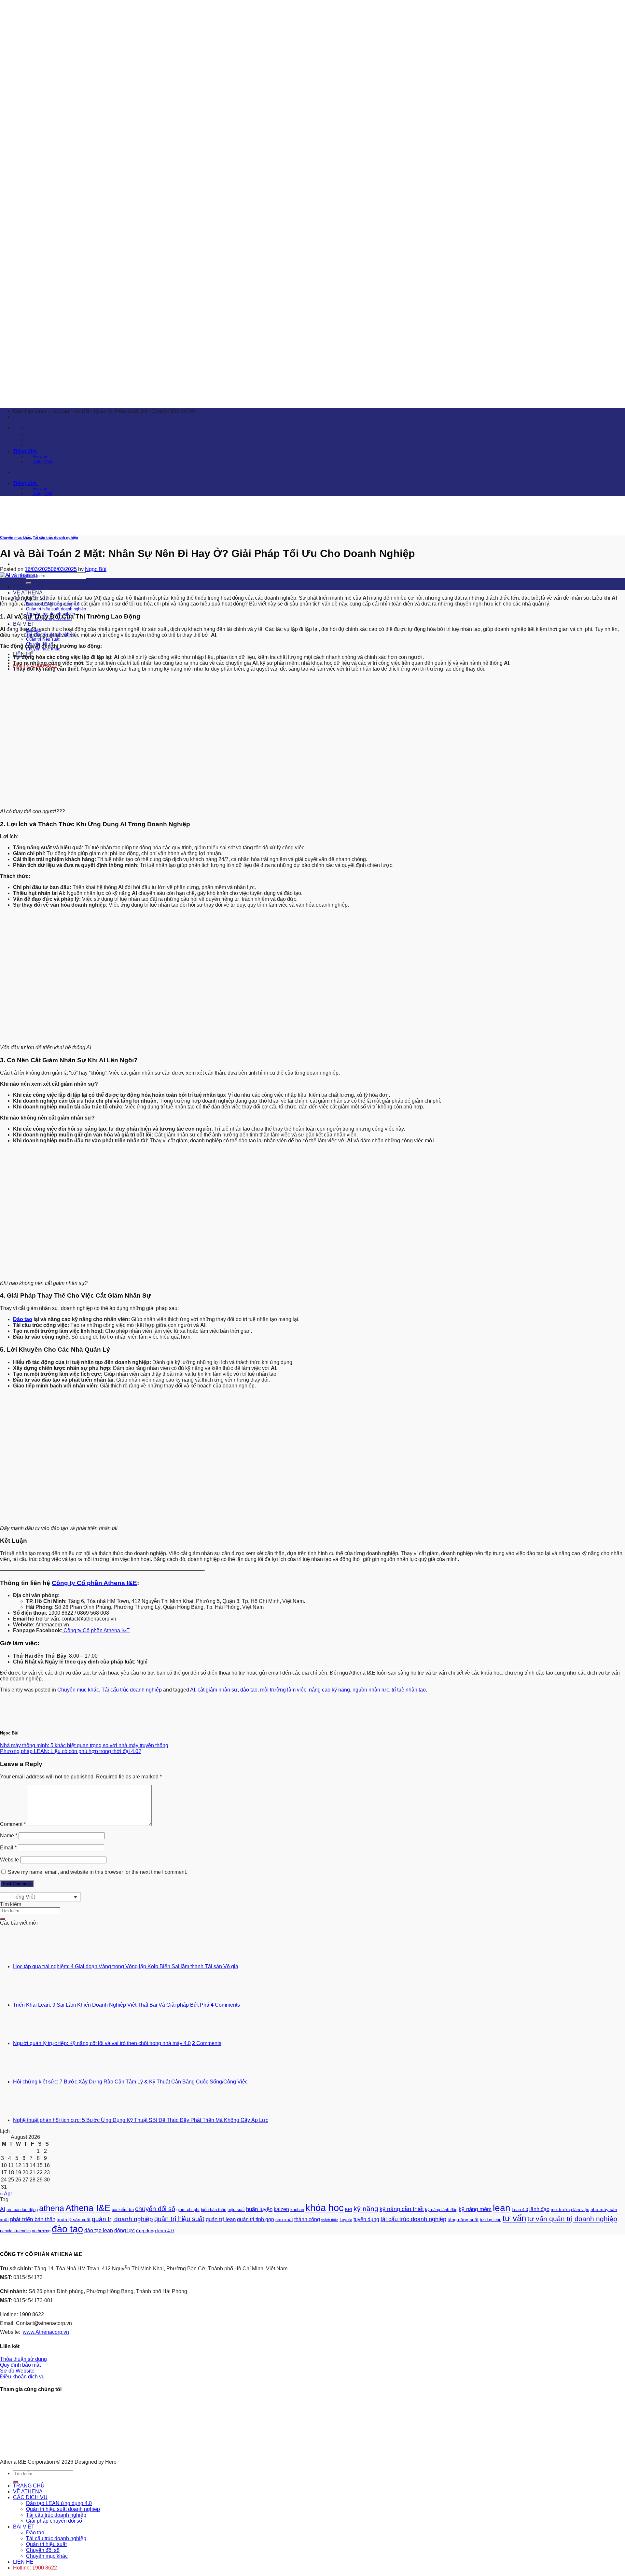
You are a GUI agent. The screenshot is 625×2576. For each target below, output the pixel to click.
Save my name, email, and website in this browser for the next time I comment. (97, 1872)
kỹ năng (366, 2209)
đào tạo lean (99, 2230)
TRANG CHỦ (29, 587)
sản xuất (284, 2220)
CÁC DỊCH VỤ (30, 2497)
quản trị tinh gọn (256, 2219)
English (40, 457)
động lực (125, 2230)
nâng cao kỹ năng (329, 1690)
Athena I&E (88, 2208)
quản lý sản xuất (74, 2220)
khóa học (325, 2208)
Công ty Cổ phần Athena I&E (94, 1583)
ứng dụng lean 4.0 (155, 2231)
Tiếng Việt (25, 451)
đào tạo (249, 1690)
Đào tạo (23, 1319)
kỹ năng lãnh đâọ (441, 2210)
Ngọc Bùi (96, 569)
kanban (297, 2210)
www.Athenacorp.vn (46, 2332)
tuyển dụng (366, 2219)
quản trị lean (221, 2219)
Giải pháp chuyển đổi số (54, 2521)
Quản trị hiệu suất (43, 639)
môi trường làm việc (283, 1690)
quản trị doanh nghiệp (122, 2219)
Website (9, 1860)
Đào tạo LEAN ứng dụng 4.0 (59, 2503)
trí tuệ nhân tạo (409, 1690)
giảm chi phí (188, 2210)
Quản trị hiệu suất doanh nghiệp (56, 609)
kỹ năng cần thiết (402, 2209)
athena (52, 2208)
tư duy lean (491, 2220)
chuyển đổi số (155, 2209)
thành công (307, 2219)
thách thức (330, 2220)
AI (193, 1690)
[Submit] (29, 583)
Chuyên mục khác (78, 1690)
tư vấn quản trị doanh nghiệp (572, 2219)
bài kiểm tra (123, 2210)
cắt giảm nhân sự (218, 1690)
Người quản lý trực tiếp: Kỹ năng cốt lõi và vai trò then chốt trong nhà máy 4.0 (102, 2043)
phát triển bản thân (33, 2219)
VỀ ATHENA (28, 593)
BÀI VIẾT (24, 624)
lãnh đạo (539, 2209)
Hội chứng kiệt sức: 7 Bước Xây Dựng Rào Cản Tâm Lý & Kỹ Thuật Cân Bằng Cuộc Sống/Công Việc (130, 2082)
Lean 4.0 (520, 2210)
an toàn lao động (22, 2210)
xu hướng (41, 2231)
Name (9, 1836)
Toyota (346, 2220)
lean (502, 2208)
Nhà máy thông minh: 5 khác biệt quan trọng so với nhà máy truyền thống (84, 1745)
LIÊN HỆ (23, 2562)
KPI (349, 2210)
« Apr (6, 2194)
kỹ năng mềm (475, 2209)
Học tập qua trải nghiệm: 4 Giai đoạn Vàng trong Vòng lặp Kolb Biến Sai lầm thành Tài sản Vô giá (126, 1966)
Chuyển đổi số (43, 2550)
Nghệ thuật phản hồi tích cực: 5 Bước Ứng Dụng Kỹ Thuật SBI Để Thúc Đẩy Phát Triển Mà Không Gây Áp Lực (141, 2120)
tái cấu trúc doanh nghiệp (413, 2219)
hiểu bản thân (214, 2210)
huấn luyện (259, 2209)
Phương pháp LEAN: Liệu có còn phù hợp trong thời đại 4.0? (71, 1751)
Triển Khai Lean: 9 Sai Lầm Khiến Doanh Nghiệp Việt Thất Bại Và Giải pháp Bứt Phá (111, 2005)
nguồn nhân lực (371, 1690)
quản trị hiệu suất (179, 2219)
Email (8, 1848)
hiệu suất (236, 2210)
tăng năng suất (463, 2220)
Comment (13, 1824)
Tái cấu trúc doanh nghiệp (56, 537)
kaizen (281, 2209)
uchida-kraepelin (15, 2231)
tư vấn (514, 2218)
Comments (225, 2005)
